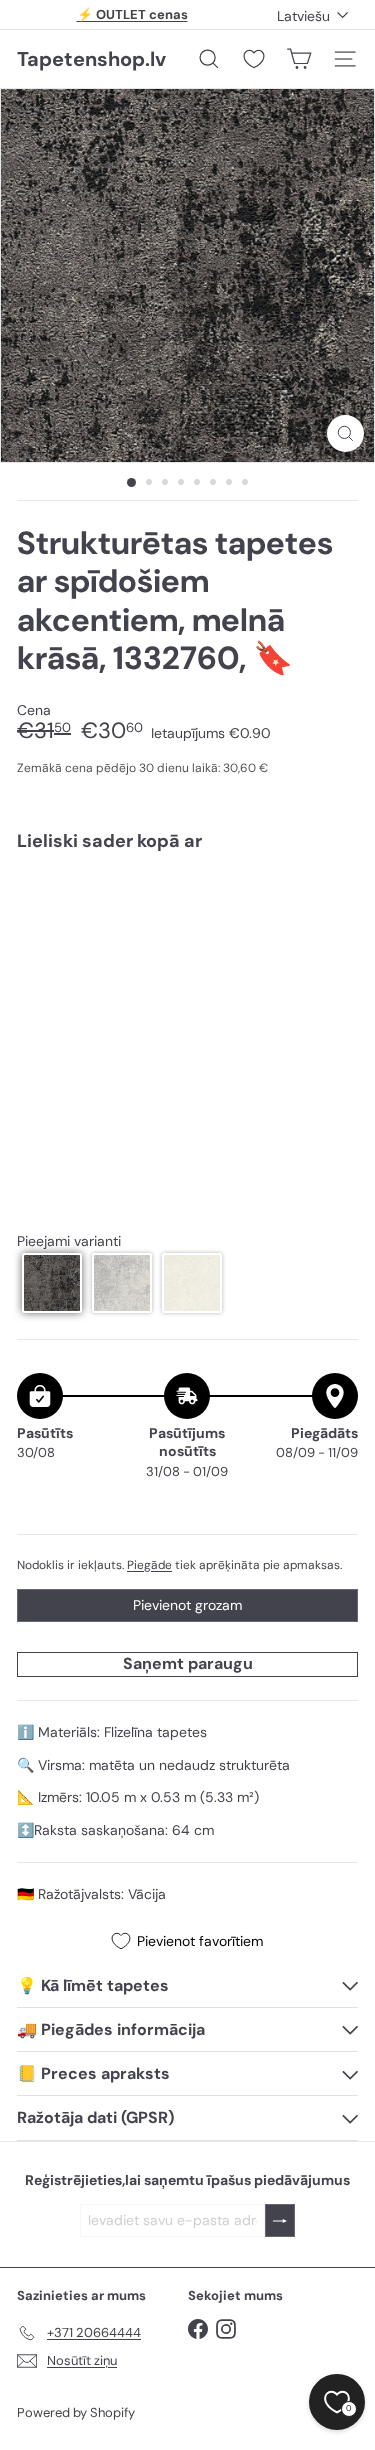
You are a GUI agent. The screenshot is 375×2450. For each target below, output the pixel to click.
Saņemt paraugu (188, 1663)
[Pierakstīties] (280, 2220)
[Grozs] (299, 59)
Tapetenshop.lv (91, 59)
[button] (52, 1283)
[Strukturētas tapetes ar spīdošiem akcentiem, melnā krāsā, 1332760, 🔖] (187, 936)
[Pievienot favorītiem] (331, 909)
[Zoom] (345, 433)
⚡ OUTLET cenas (132, 14)
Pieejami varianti (69, 1241)
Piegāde (149, 1565)
